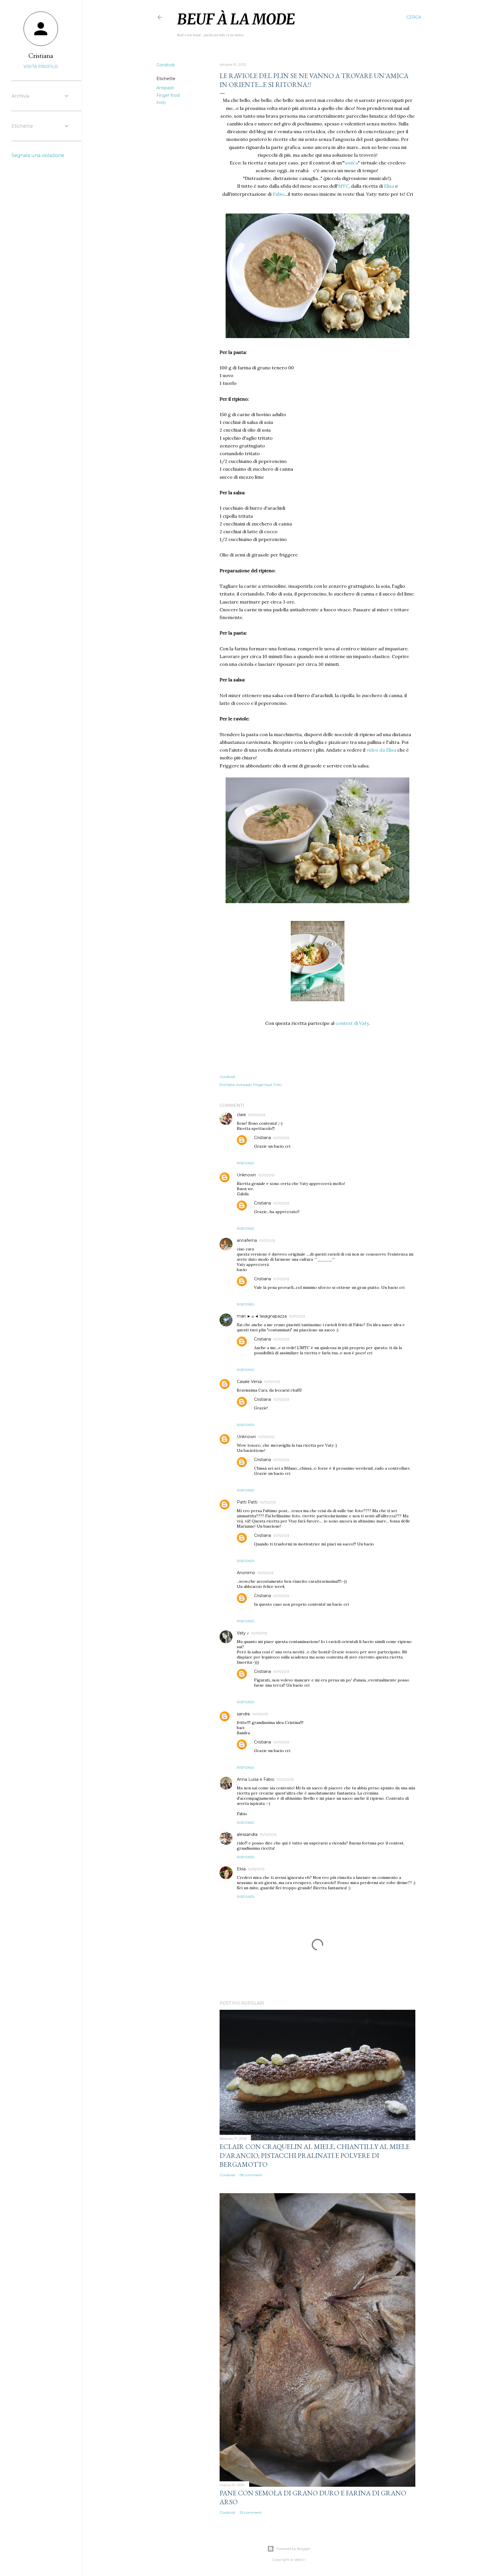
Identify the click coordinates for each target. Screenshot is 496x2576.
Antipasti (165, 88)
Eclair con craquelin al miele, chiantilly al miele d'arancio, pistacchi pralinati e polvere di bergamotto (315, 2155)
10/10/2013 (257, 1115)
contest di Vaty (352, 1023)
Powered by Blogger (293, 2549)
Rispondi (246, 1163)
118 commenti (251, 2175)
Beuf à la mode (236, 19)
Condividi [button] (165, 65)
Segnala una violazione (38, 155)
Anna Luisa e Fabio (256, 1779)
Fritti (161, 103)
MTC (343, 186)
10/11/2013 (281, 1138)
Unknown (246, 1175)
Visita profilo (41, 67)
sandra (243, 1714)
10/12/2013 (285, 1779)
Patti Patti (247, 1502)
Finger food (168, 95)
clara (241, 1115)
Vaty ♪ (243, 1633)
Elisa (389, 186)
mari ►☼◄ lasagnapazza (262, 1316)
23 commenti (251, 2512)
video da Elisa (381, 750)
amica (351, 163)
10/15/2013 (256, 1869)
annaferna (247, 1240)
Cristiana (262, 1138)
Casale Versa (249, 1382)
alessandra (247, 1834)
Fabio (279, 194)
